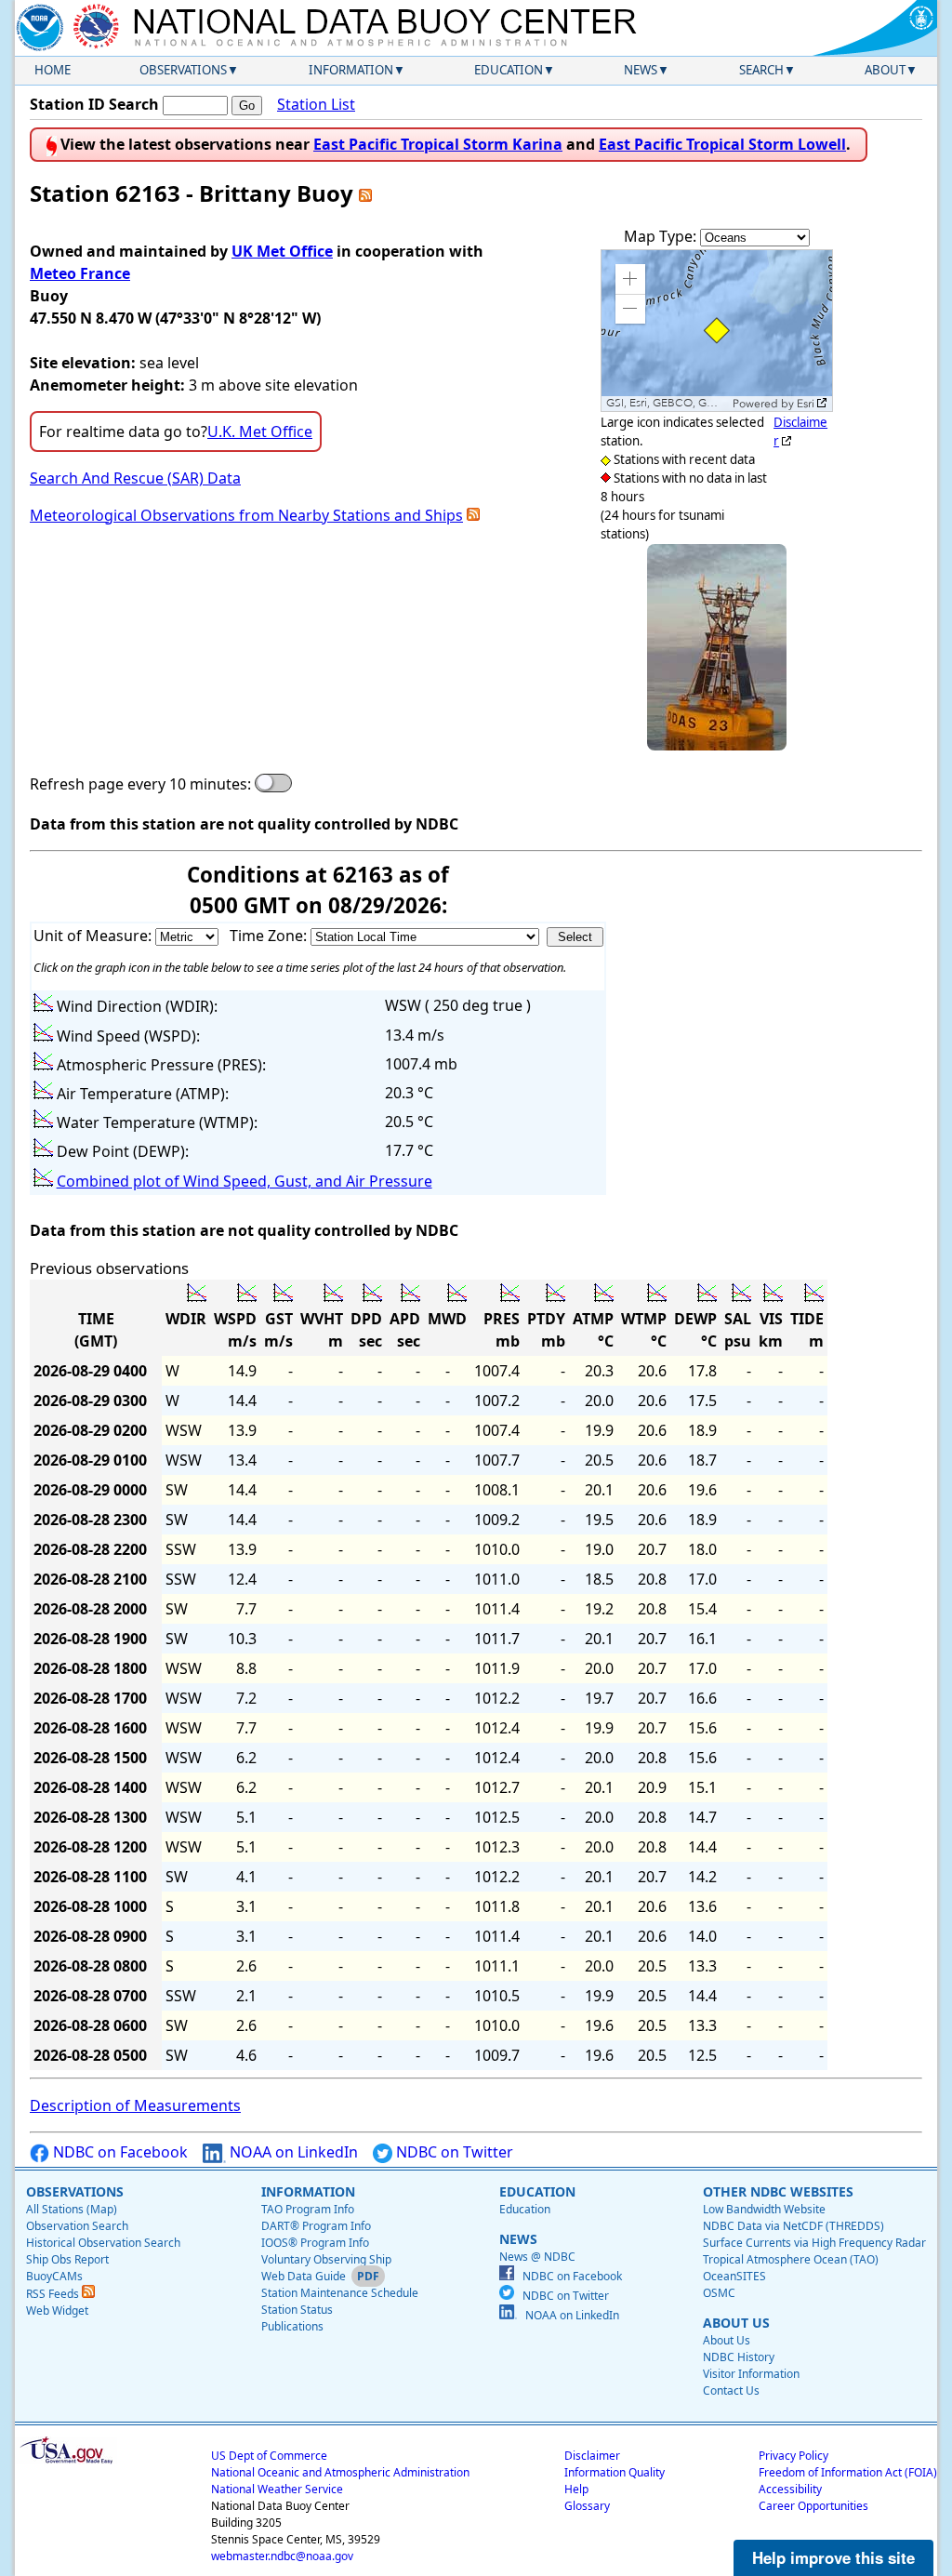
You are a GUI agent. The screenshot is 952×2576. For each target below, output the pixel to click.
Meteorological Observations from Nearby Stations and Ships (246, 515)
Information (351, 70)
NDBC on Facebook (119, 2152)
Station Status (297, 2310)
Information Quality (615, 2472)
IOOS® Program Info (315, 2243)
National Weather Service (277, 2489)
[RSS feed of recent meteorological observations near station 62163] (473, 515)
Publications (292, 2326)
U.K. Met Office (260, 432)
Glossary (587, 2506)
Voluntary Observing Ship (326, 2259)
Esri (806, 404)
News (641, 70)
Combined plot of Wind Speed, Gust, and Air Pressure (245, 1181)
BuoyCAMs (54, 2276)
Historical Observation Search (103, 2243)
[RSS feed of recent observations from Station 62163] (365, 193)
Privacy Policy (793, 2456)
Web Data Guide (304, 2276)
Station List (316, 104)
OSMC (719, 2293)
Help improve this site (833, 2557)
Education (509, 70)
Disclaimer (592, 2456)
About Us (727, 2340)
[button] (630, 279)
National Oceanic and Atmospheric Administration (340, 2472)
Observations (183, 70)
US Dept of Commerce (269, 2456)
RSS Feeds (54, 2294)
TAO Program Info (308, 2209)
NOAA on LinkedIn (292, 2152)
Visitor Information (751, 2374)
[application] (717, 331)
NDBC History (739, 2357)
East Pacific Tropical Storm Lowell (722, 144)
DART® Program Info (316, 2226)
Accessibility (790, 2489)
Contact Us (731, 2390)
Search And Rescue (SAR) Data (135, 478)
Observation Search (77, 2226)
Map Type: (662, 236)
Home (53, 70)
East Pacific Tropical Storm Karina (438, 144)
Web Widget (57, 2310)
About (885, 70)
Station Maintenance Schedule (340, 2293)
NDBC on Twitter (453, 2152)
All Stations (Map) (72, 2209)
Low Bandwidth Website (764, 2209)
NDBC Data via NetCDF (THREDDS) (793, 2226)
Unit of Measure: (94, 936)
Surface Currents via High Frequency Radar (814, 2243)
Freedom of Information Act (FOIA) (848, 2472)
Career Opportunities (813, 2506)
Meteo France (80, 273)
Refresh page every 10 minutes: (140, 784)
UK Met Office (282, 251)
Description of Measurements (135, 2105)
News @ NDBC (537, 2257)
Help (576, 2489)
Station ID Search (94, 104)
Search (761, 70)
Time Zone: (270, 936)
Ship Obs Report (67, 2259)
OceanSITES (734, 2276)
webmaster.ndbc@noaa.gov (282, 2556)
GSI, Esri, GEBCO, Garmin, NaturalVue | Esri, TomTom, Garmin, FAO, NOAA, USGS (667, 403)
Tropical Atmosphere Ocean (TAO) (791, 2259)
